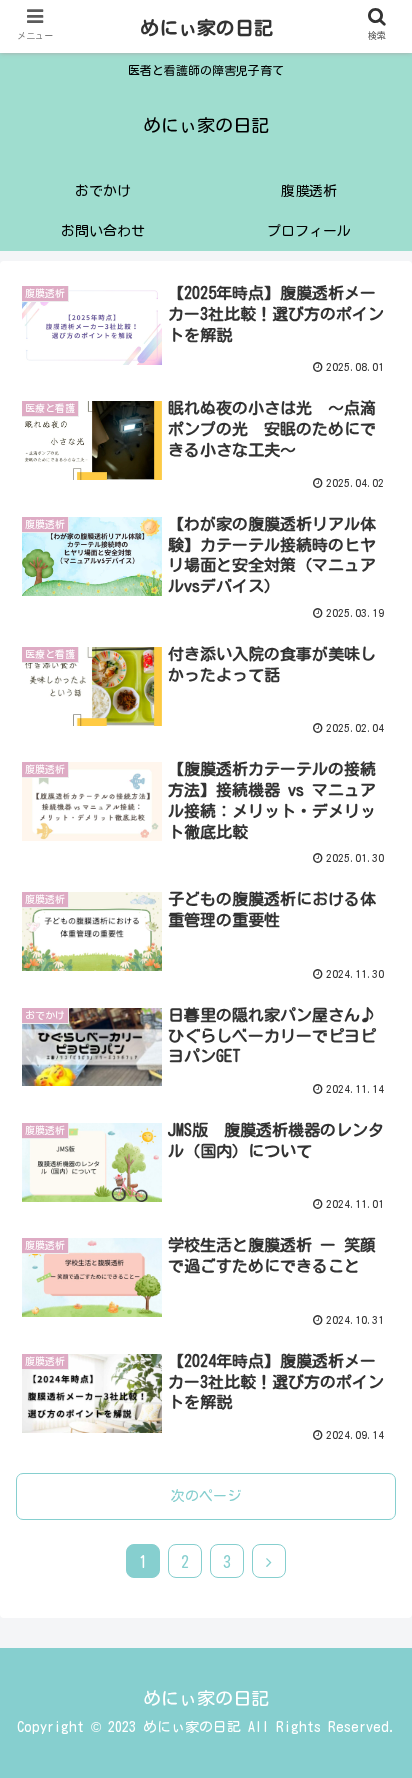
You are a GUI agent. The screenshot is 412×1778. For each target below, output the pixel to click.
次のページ (206, 1496)
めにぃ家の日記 (206, 27)
